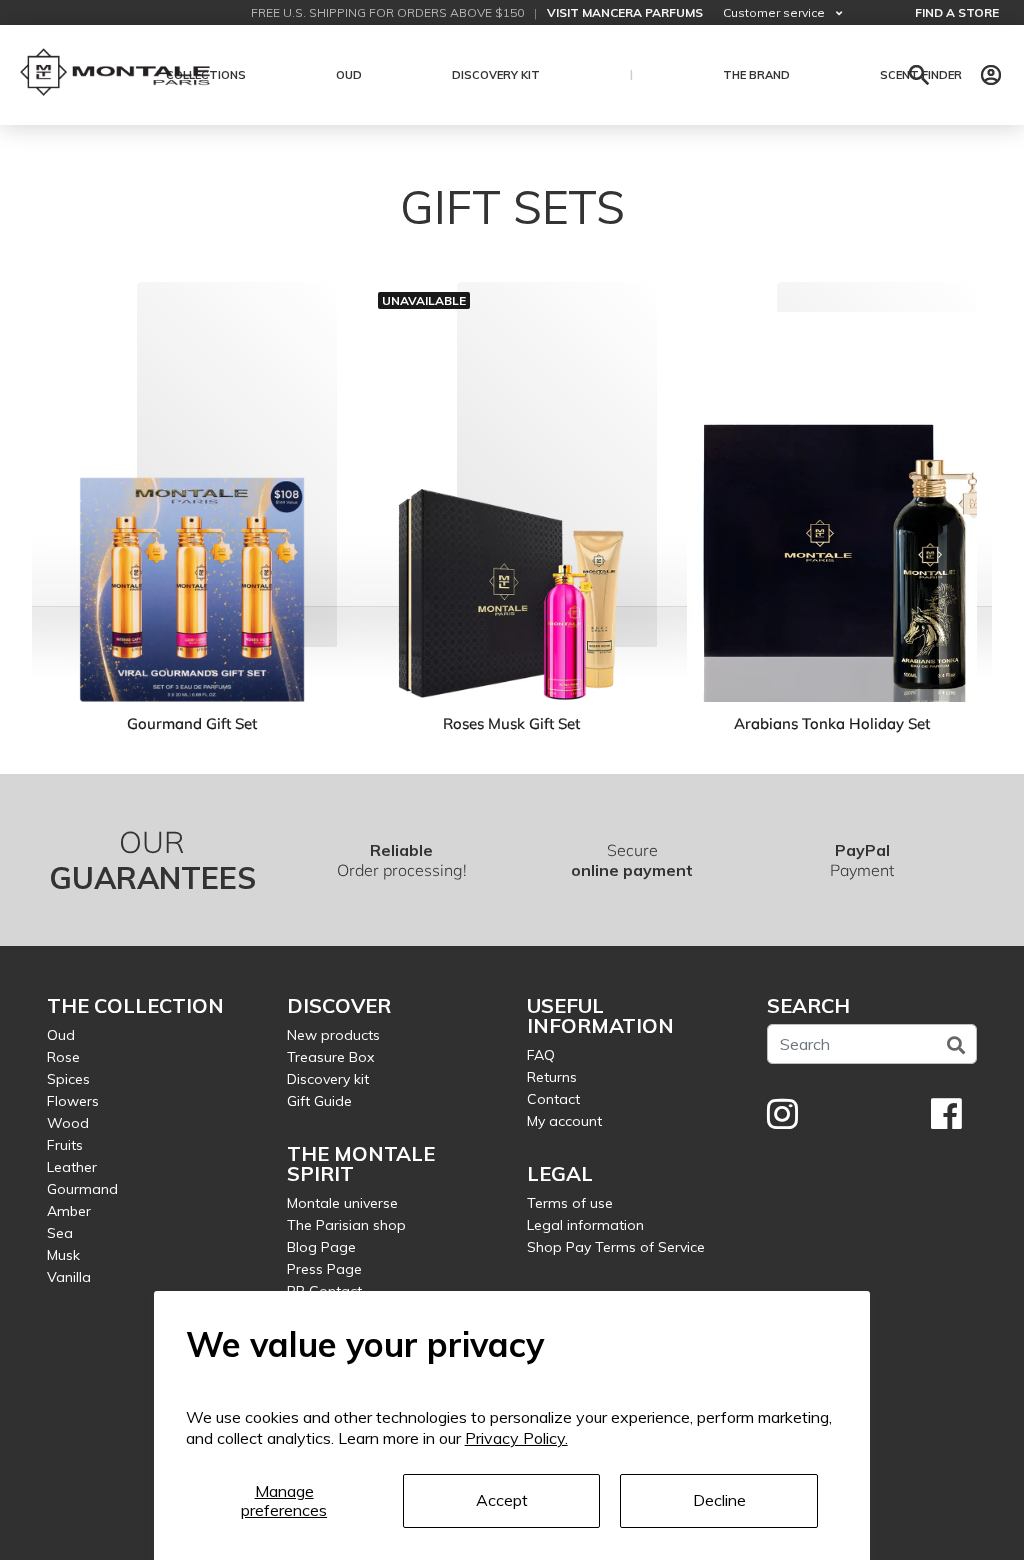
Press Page (324, 1269)
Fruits (65, 1145)
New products (333, 1035)
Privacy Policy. (516, 1438)
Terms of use (570, 1203)
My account (564, 1121)
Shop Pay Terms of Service (616, 1247)
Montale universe (342, 1203)
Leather (72, 1167)
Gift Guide (319, 1101)
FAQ (541, 1055)
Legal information (585, 1225)
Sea (60, 1233)
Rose (63, 1057)
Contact (553, 1099)
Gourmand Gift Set (192, 723)
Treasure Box (330, 1057)
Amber (69, 1211)
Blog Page (321, 1247)
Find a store (957, 12)
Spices (68, 1079)
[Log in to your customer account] (991, 75)
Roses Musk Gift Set (511, 723)
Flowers (73, 1101)
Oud (61, 1035)
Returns (552, 1077)
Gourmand (82, 1189)
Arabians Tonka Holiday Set (832, 723)
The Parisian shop (346, 1225)
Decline (719, 1500)
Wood (68, 1123)
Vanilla (69, 1277)
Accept (502, 1500)
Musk (63, 1255)
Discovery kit (328, 1079)
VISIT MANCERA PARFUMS (625, 12)
